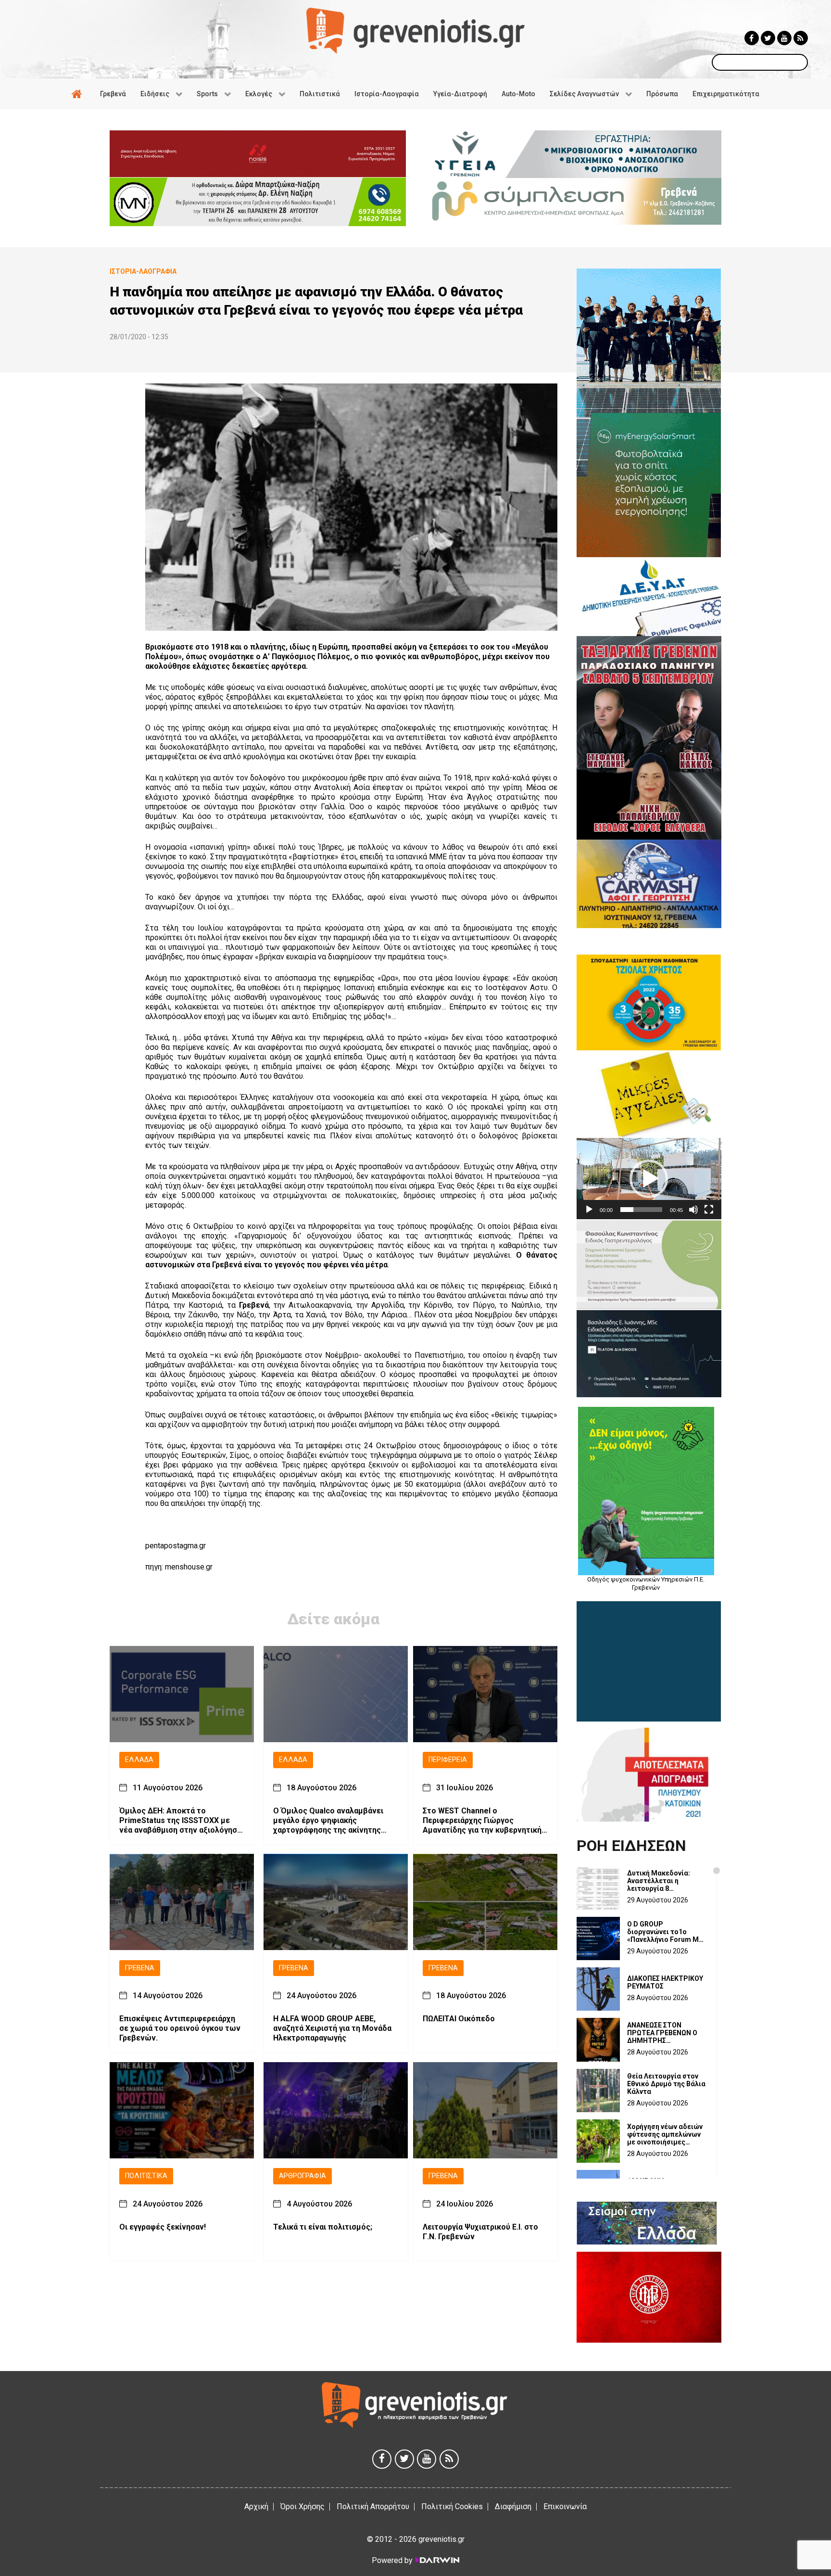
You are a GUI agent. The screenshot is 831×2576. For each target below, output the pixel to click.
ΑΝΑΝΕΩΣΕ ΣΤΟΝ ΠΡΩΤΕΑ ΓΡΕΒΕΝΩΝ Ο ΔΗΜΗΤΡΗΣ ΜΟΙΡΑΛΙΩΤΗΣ (662, 2033)
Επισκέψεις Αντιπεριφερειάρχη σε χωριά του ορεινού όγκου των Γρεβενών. (180, 2028)
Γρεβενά (140, 1968)
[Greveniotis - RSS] (801, 38)
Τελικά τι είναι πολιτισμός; (323, 2226)
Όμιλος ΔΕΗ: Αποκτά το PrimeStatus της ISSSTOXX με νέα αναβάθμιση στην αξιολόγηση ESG (180, 1820)
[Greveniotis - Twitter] (768, 38)
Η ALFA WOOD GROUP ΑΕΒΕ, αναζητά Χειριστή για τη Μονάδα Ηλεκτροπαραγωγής (332, 2028)
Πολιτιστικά (146, 2176)
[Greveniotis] (415, 30)
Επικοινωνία (565, 2506)
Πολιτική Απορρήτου (373, 2506)
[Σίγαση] (693, 1210)
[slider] (641, 1210)
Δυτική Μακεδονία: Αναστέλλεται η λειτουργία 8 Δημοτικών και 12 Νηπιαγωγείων (659, 1881)
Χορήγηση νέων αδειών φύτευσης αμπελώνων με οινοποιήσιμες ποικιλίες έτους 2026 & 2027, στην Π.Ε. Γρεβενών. (665, 2134)
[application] (649, 1179)
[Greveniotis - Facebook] (752, 38)
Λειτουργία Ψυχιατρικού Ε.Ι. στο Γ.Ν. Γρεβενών (480, 2231)
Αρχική (256, 2506)
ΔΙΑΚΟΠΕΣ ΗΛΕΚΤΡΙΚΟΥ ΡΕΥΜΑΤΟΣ (665, 1982)
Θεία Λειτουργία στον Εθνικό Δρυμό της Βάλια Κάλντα (666, 2084)
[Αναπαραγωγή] (589, 1210)
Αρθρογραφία (302, 2176)
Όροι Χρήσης (302, 2506)
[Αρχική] (78, 94)
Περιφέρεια (448, 1760)
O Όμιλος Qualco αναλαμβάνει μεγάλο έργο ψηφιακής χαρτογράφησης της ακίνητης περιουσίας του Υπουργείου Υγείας (328, 1820)
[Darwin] (437, 2560)
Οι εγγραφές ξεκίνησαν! (163, 2226)
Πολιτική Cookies (452, 2506)
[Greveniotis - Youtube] (784, 38)
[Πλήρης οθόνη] (709, 1210)
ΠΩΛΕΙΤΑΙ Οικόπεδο (459, 2019)
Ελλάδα (139, 1760)
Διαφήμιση (513, 2506)
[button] (649, 1179)
